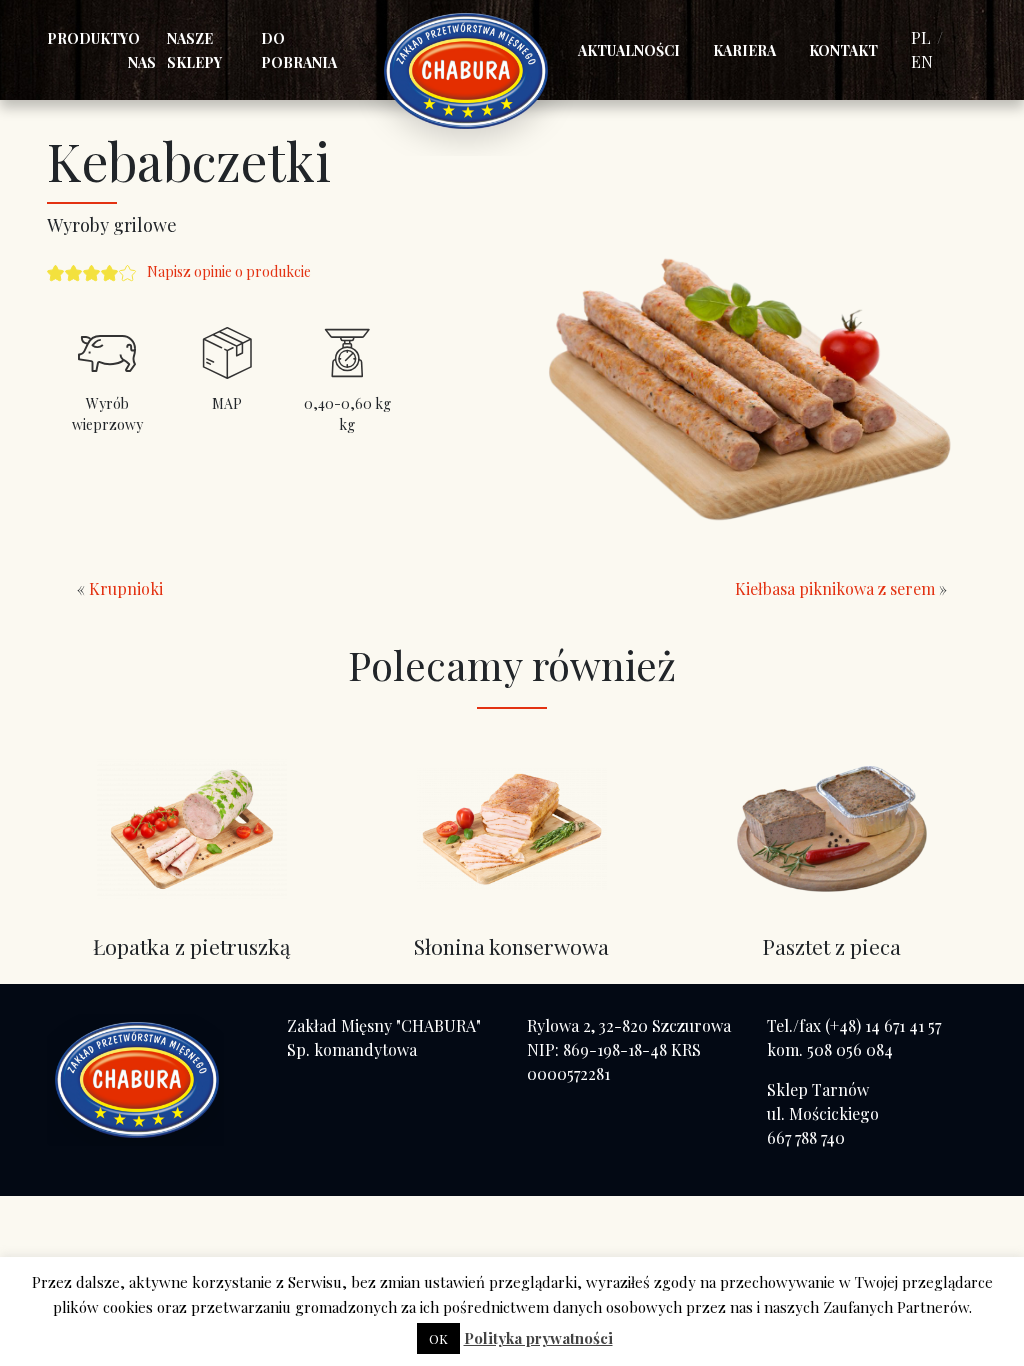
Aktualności (629, 50)
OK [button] (438, 1338)
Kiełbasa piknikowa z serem (835, 588)
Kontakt (843, 50)
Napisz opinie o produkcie (229, 271)
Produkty (87, 38)
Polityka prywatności (538, 1338)
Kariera (744, 50)
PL (921, 37)
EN (922, 61)
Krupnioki (126, 588)
